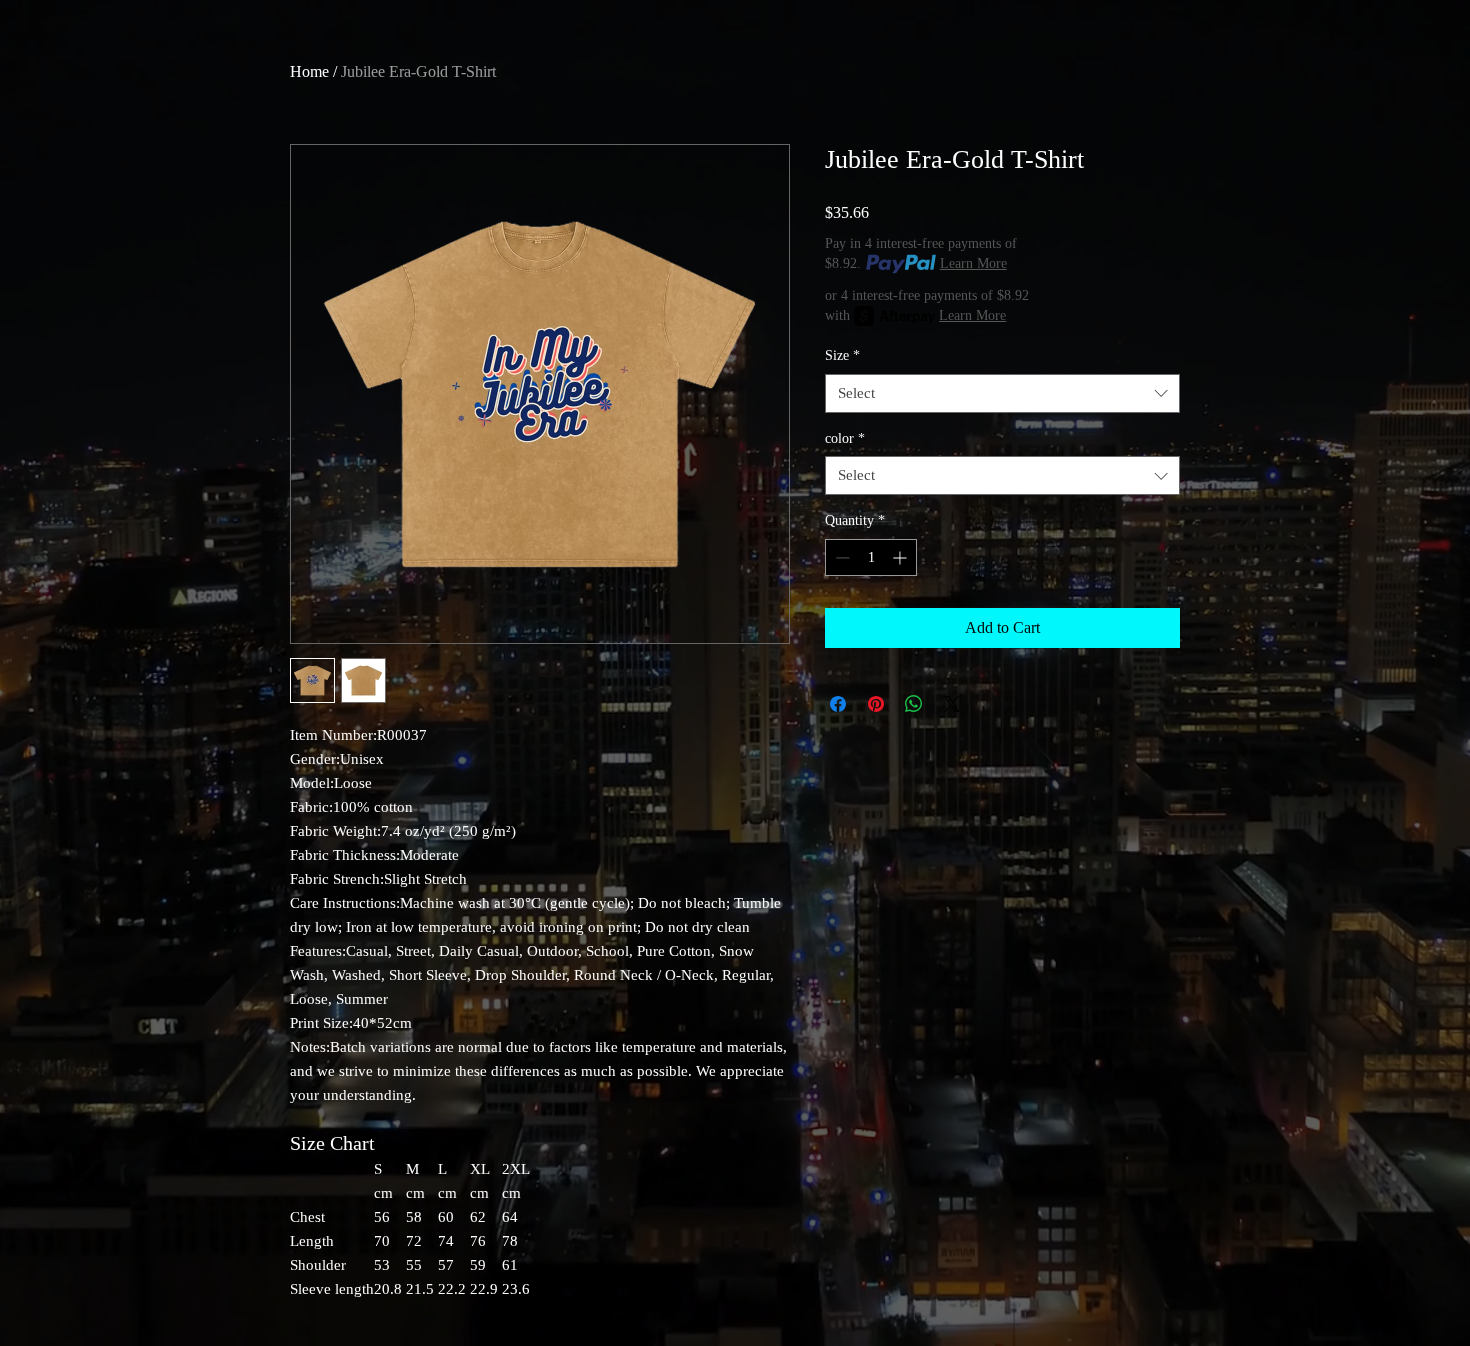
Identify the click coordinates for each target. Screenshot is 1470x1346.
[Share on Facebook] (838, 704)
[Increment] (901, 557)
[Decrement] (840, 557)
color (845, 438)
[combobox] (1002, 393)
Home (309, 71)
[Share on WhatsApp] (914, 704)
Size (842, 355)
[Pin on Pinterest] (876, 704)
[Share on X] (952, 704)
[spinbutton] (871, 557)
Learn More (973, 263)
